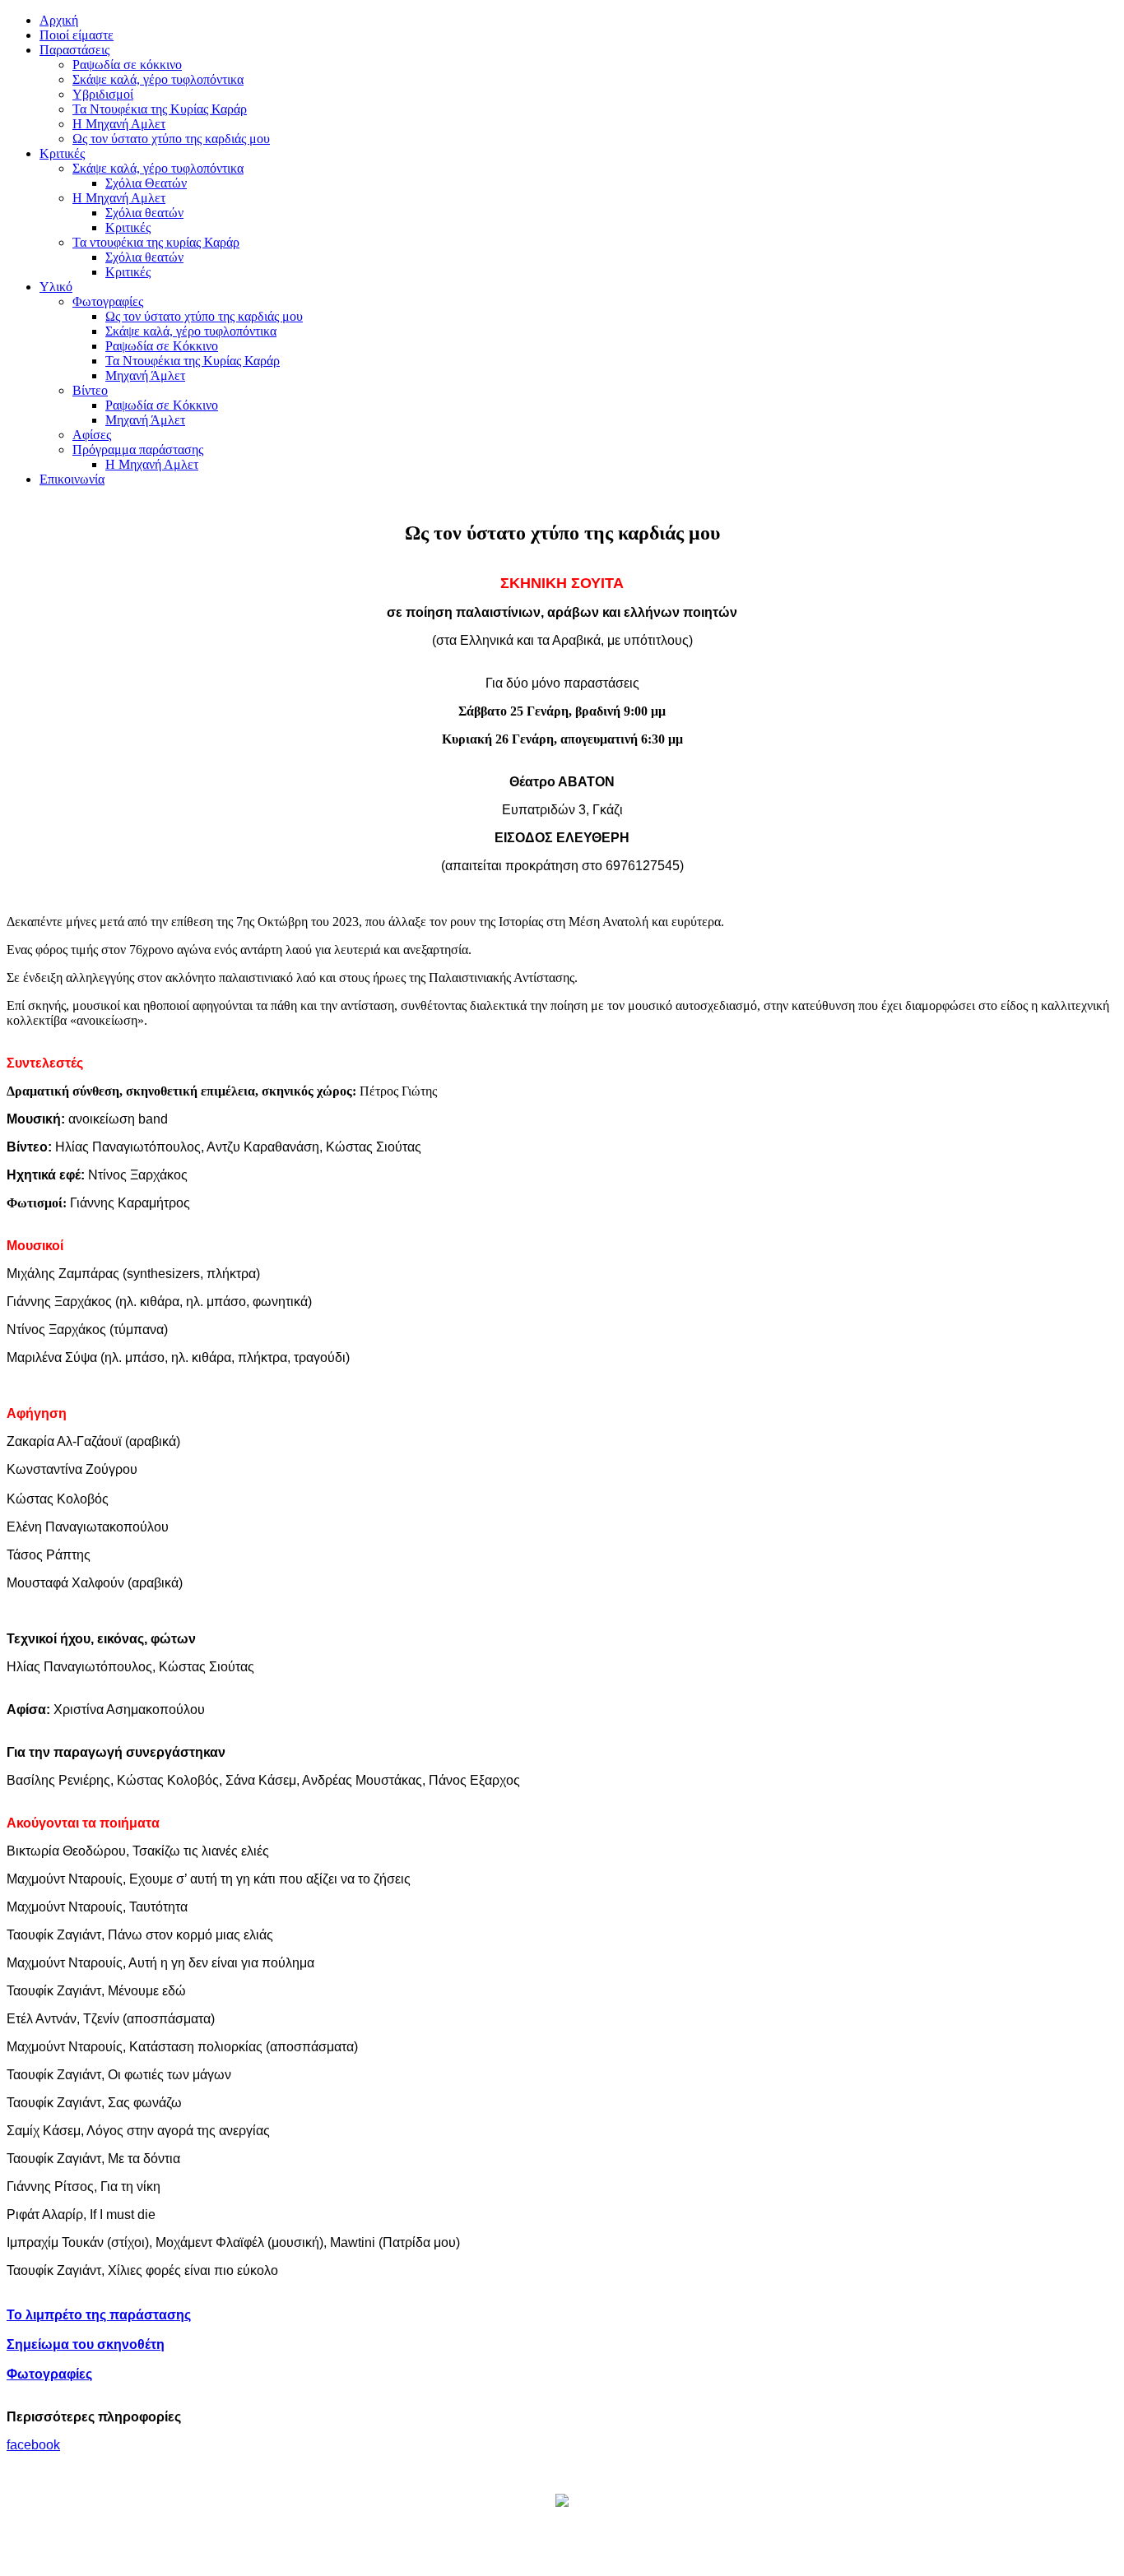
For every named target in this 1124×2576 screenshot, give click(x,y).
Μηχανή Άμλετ (145, 375)
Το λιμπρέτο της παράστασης (99, 2315)
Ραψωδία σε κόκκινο (127, 65)
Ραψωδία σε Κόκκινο (162, 346)
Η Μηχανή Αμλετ (119, 124)
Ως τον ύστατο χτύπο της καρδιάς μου (171, 139)
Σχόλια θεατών (144, 213)
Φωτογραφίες (108, 301)
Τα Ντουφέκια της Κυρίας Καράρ (160, 109)
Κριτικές (128, 227)
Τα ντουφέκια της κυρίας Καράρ (156, 242)
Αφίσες (92, 435)
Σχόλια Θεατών (146, 183)
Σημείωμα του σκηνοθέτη (86, 2344)
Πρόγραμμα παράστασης (138, 449)
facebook (33, 2445)
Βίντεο (90, 390)
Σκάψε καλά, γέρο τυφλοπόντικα (158, 79)
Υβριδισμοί (103, 94)
